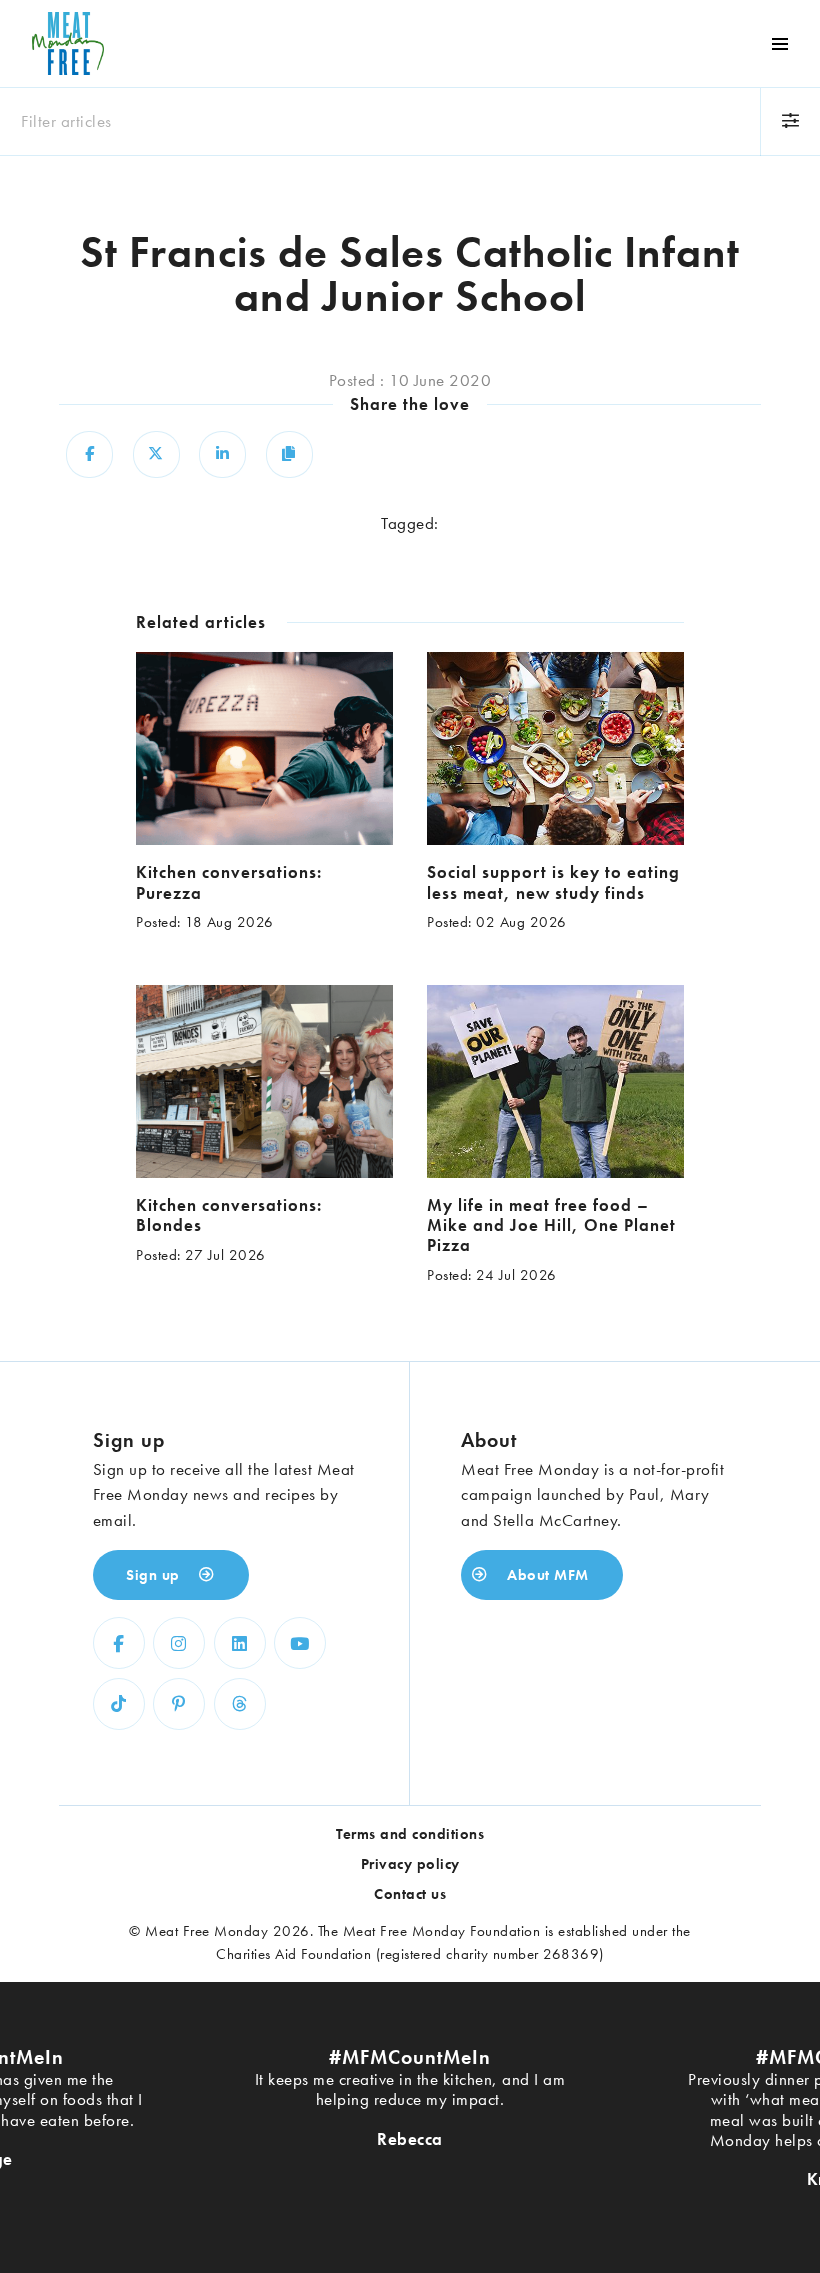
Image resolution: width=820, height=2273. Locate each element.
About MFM (546, 1575)
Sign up (155, 1575)
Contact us (410, 1894)
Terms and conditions (410, 1834)
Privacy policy (410, 1864)
